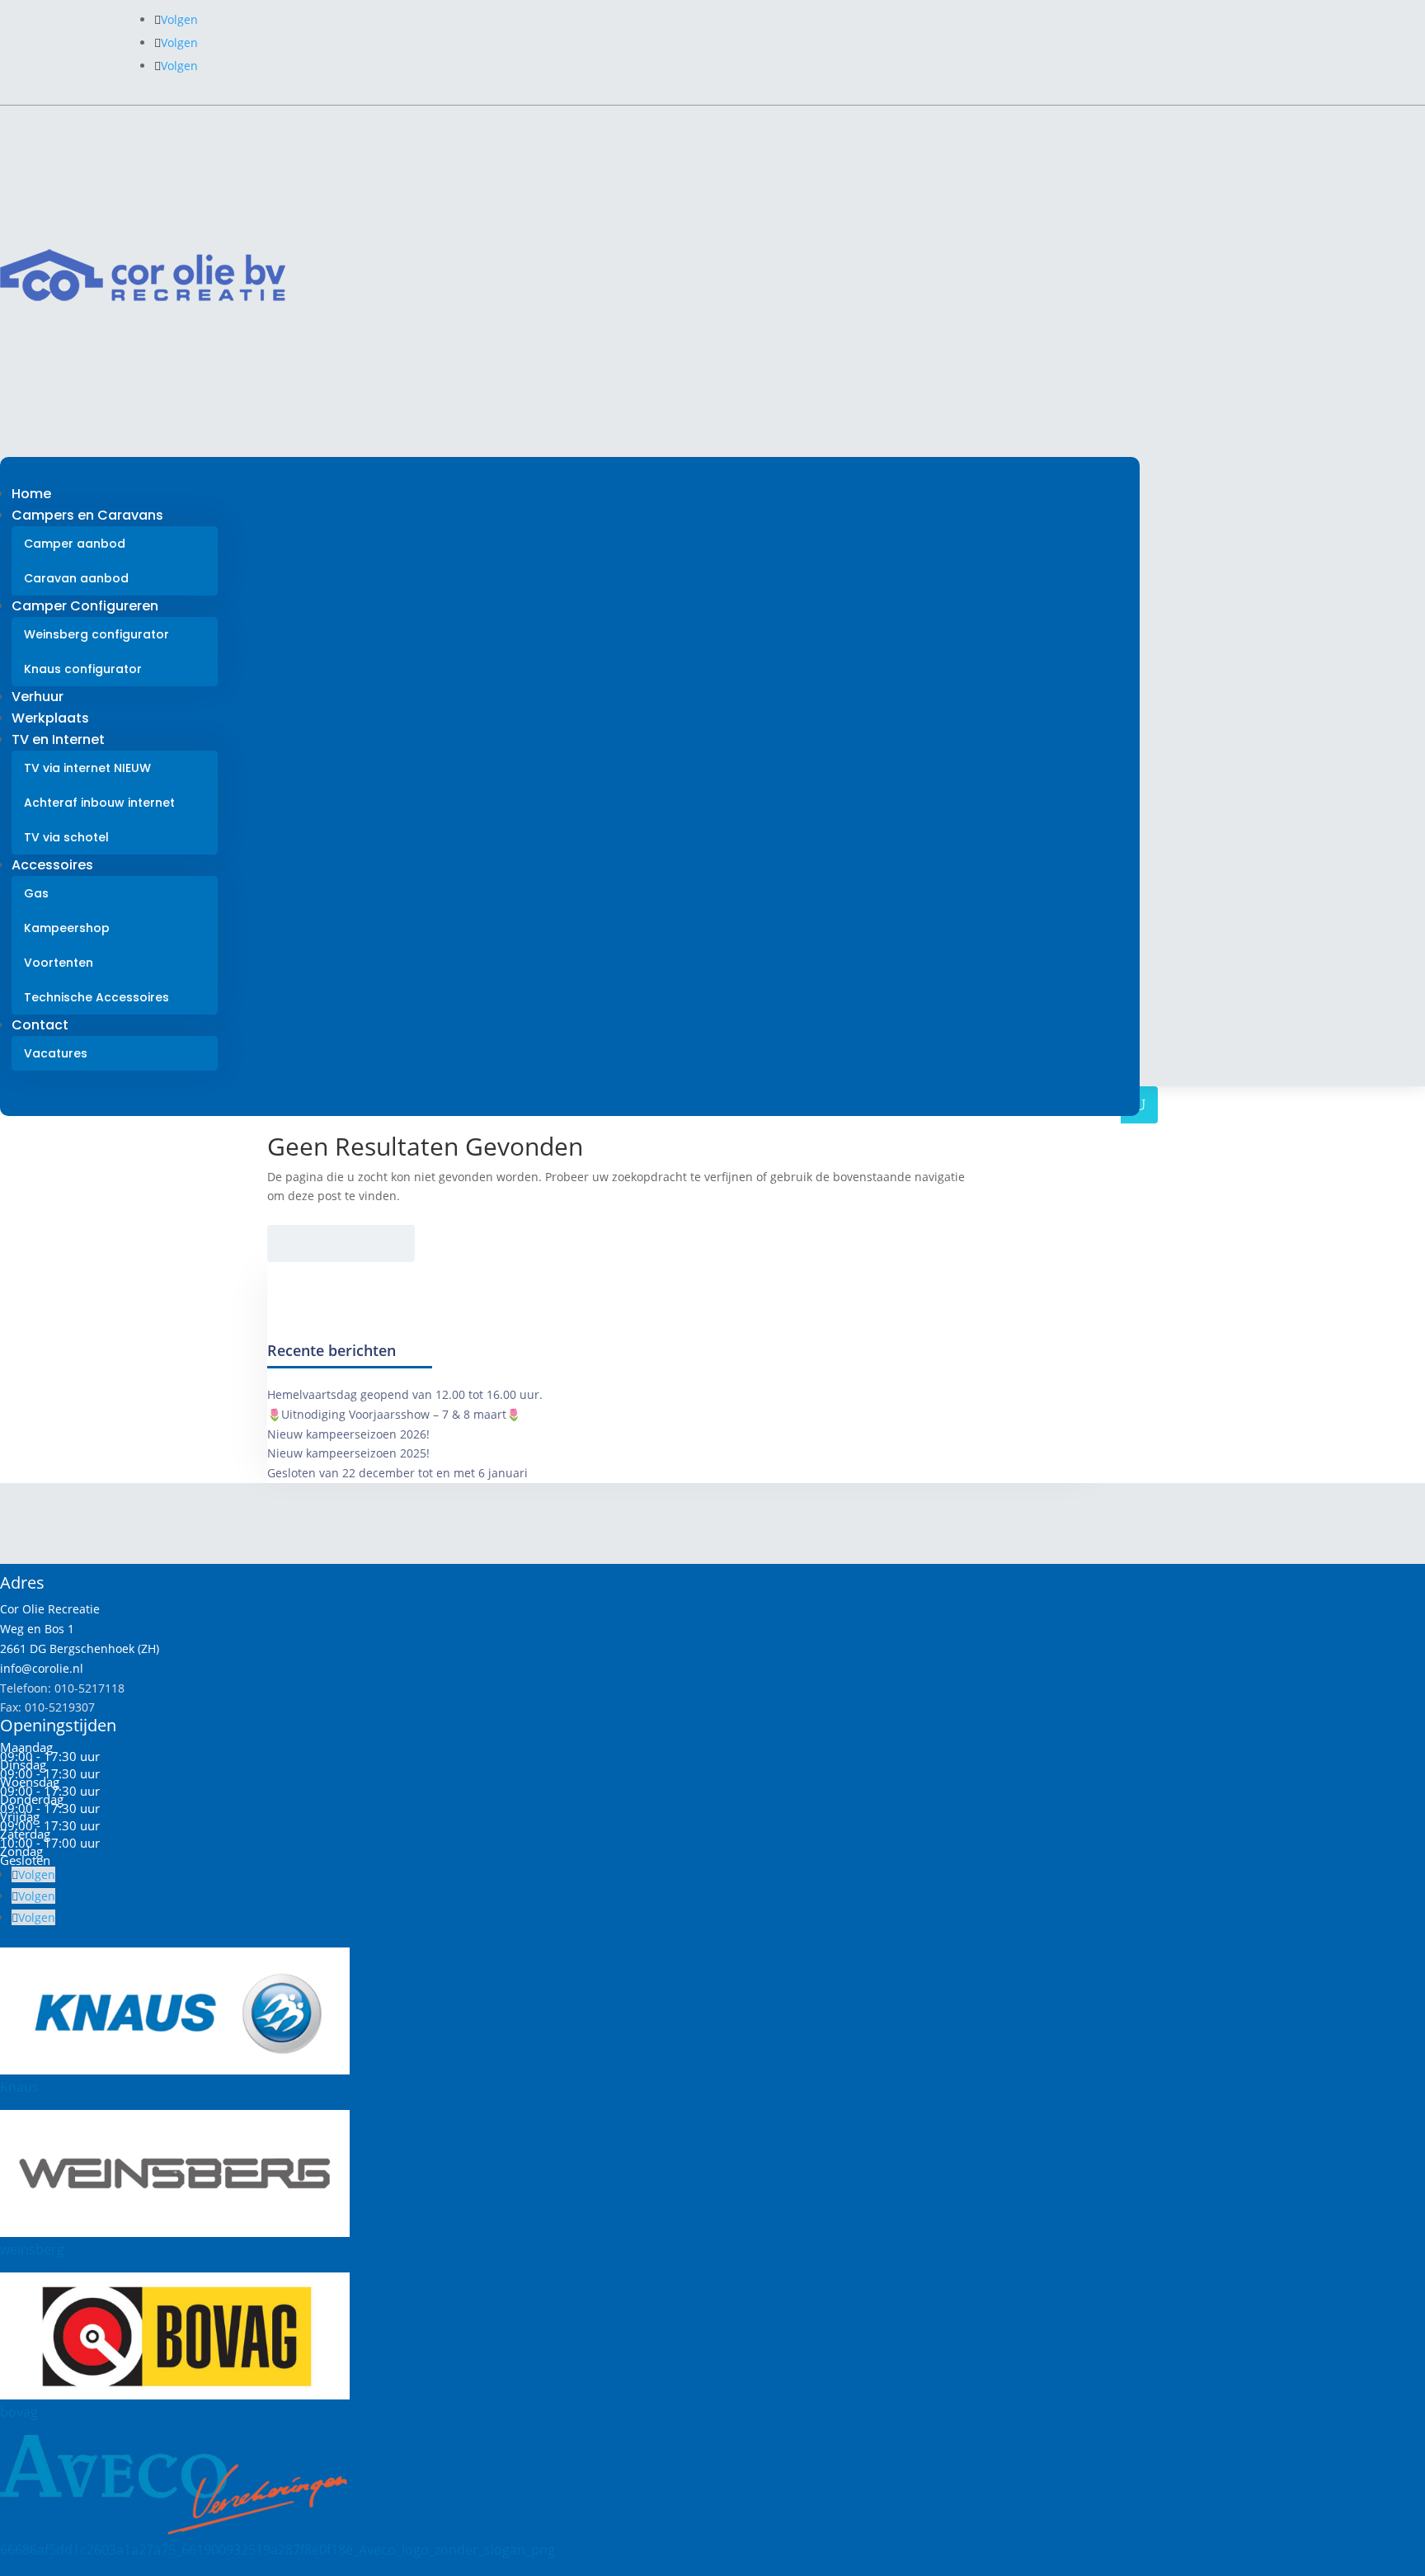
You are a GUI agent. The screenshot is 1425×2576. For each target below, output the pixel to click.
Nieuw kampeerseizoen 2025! (348, 1453)
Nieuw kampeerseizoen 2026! (348, 1434)
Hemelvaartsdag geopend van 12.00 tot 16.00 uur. (405, 1394)
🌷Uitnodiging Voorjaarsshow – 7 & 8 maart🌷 (394, 1414)
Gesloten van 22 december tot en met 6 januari (397, 1473)
